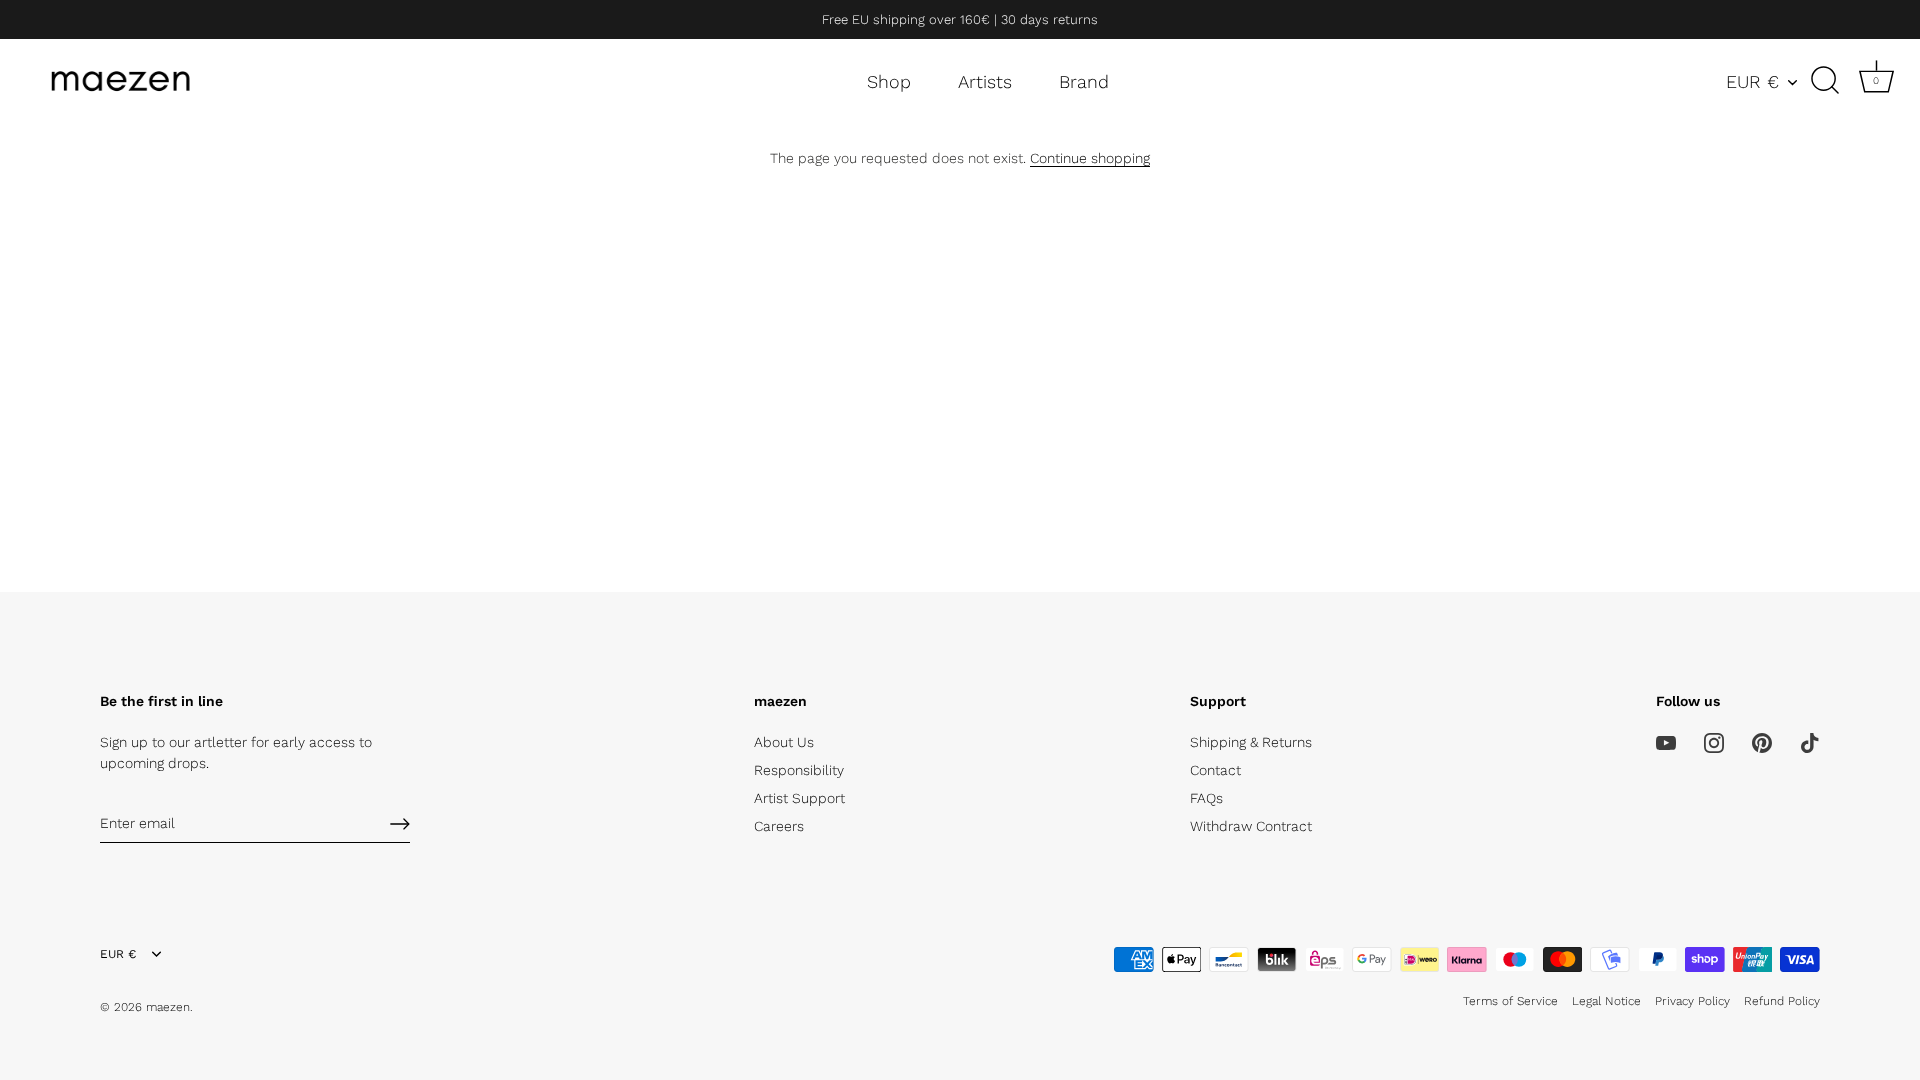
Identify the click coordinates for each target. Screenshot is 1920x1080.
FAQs (1206, 798)
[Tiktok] (1810, 742)
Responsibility (799, 770)
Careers (779, 826)
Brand (1084, 81)
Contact (1215, 770)
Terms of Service (1510, 1001)
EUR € (1752, 81)
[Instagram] (1714, 742)
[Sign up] (400, 824)
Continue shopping (1090, 158)
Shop (889, 81)
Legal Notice (1606, 1001)
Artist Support (799, 798)
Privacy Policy (1692, 1001)
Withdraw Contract (1251, 826)
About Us (784, 742)
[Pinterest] (1762, 742)
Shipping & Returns (1251, 742)
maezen (168, 1007)
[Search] (1825, 81)
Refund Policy (1782, 1001)
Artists (985, 81)
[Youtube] (1666, 742)
